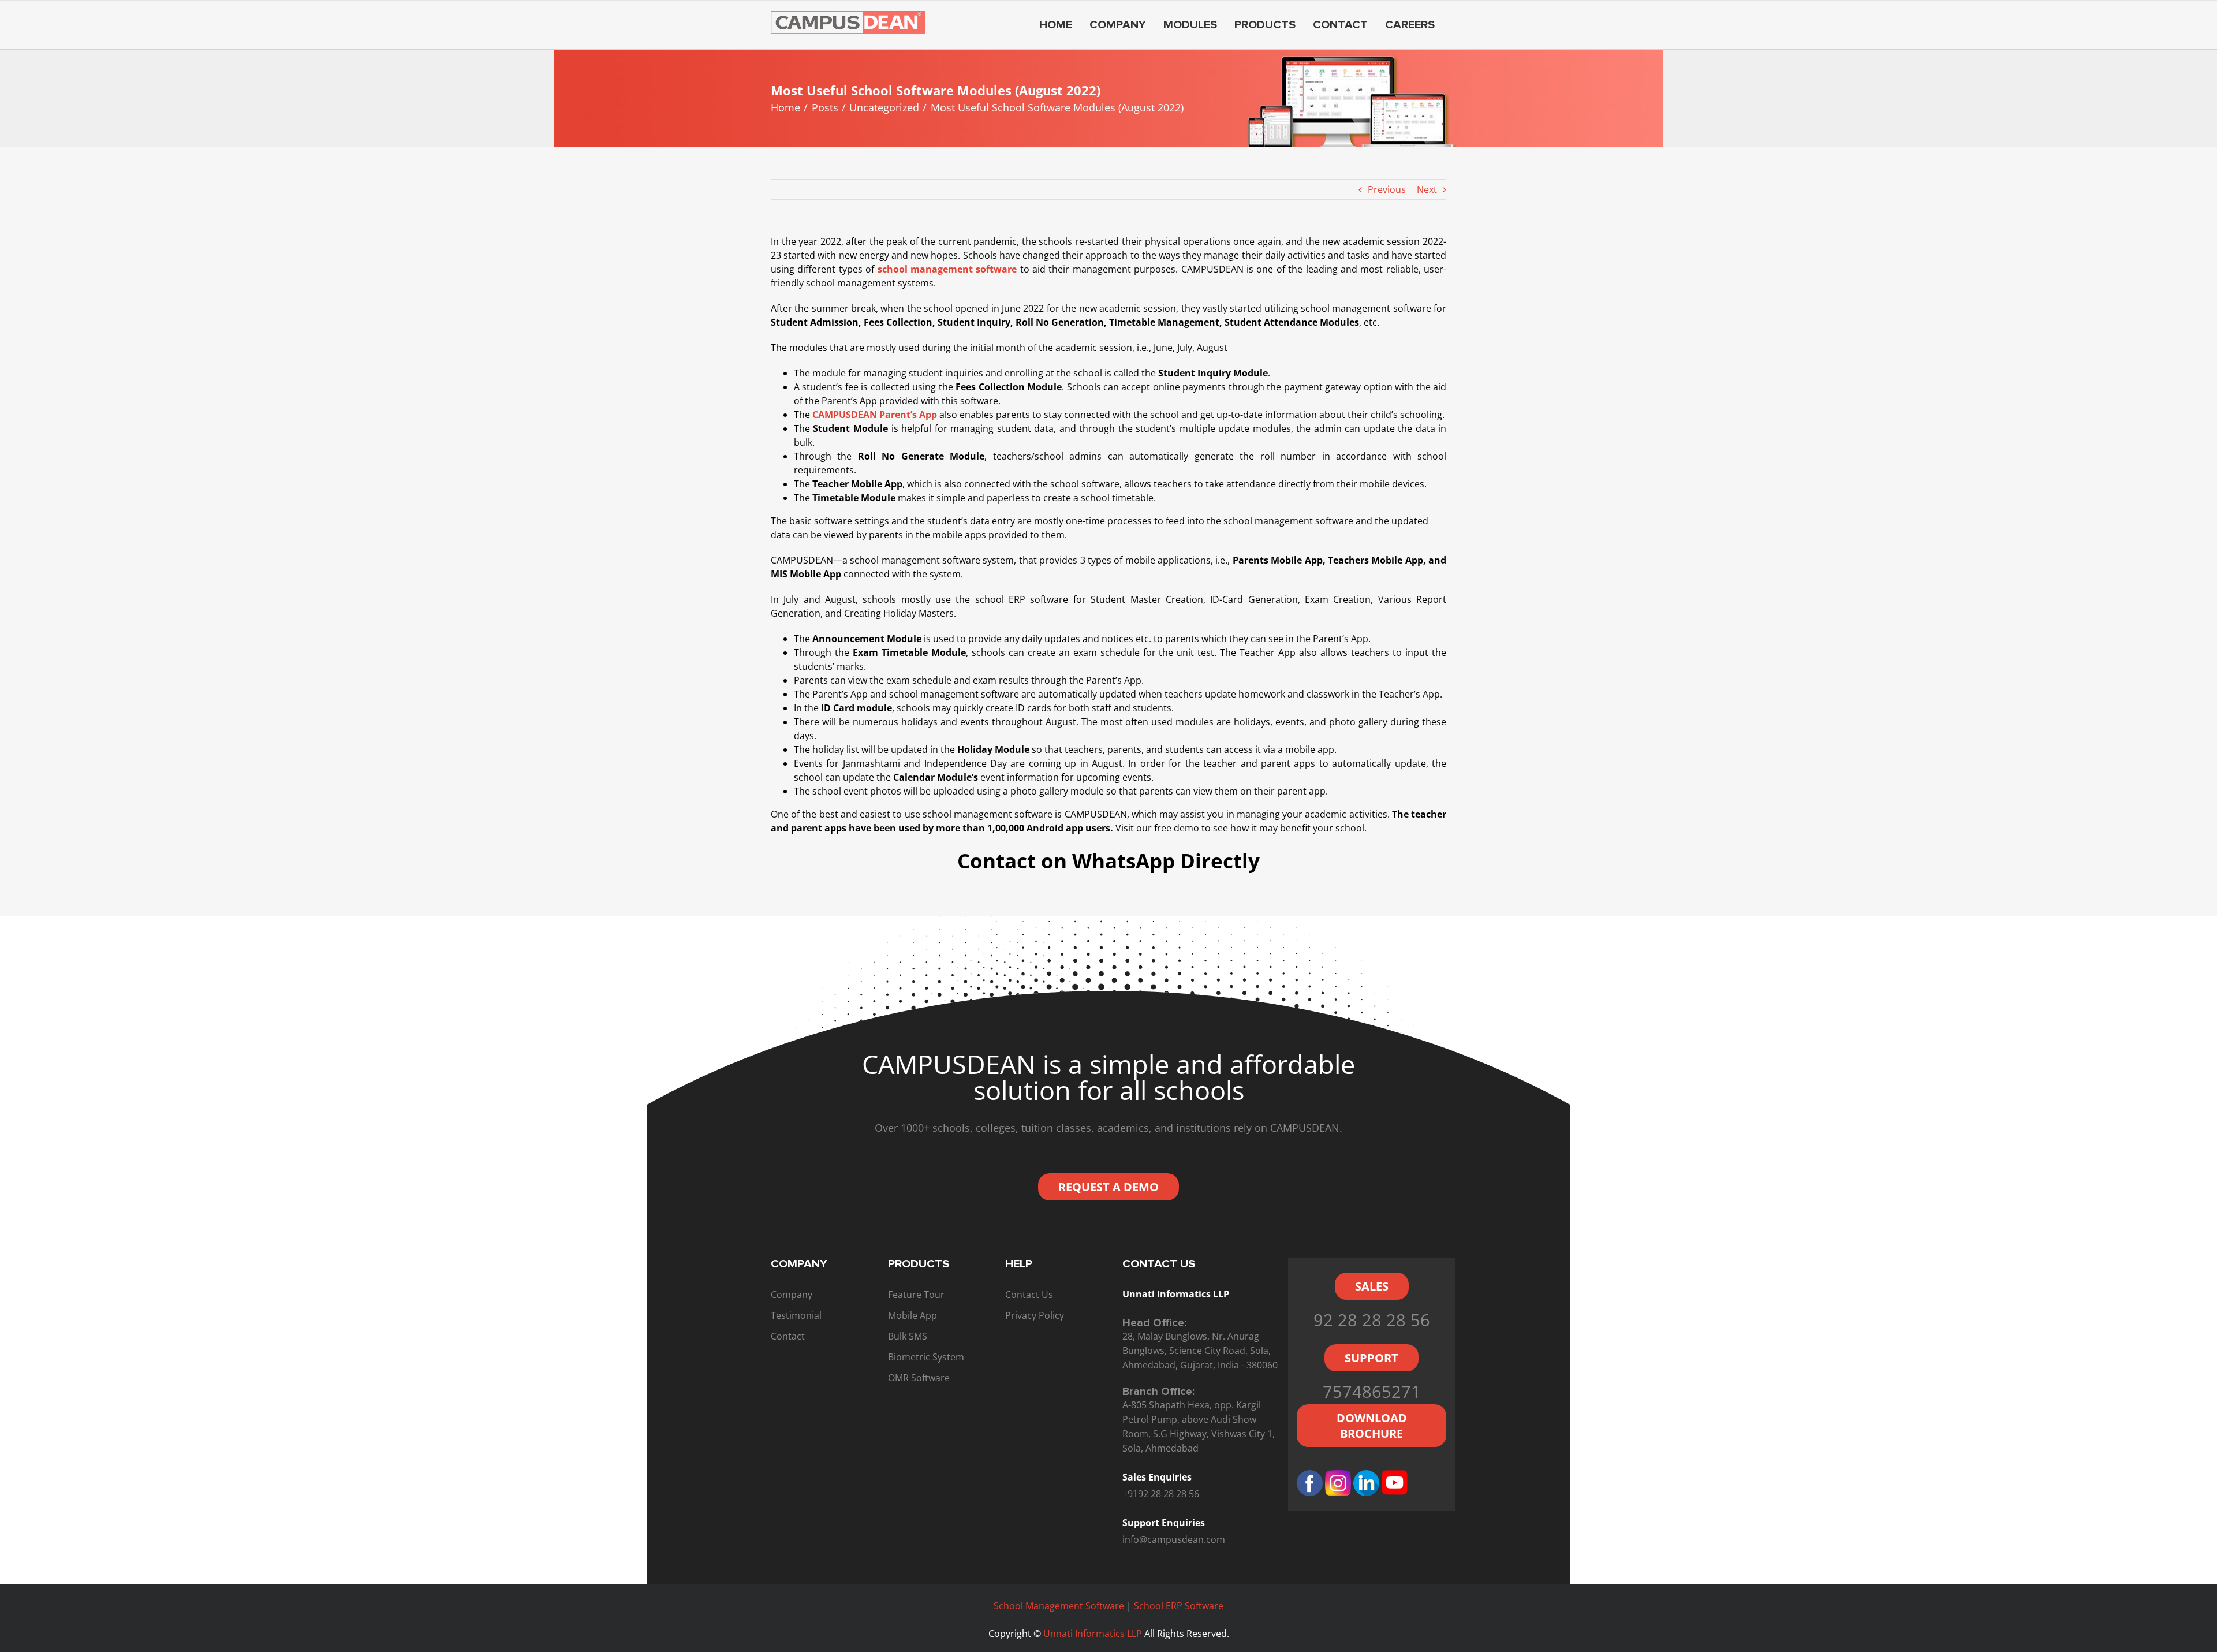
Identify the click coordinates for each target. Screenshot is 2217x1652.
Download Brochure (1372, 1426)
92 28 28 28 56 (1372, 1320)
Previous (1387, 189)
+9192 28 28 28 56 (1161, 1494)
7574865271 (1372, 1391)
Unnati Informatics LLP (1094, 1634)
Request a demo (1108, 1187)
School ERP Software (1179, 1606)
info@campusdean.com (1174, 1539)
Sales (1372, 1286)
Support (1371, 1358)
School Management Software (1059, 1606)
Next (1427, 189)
